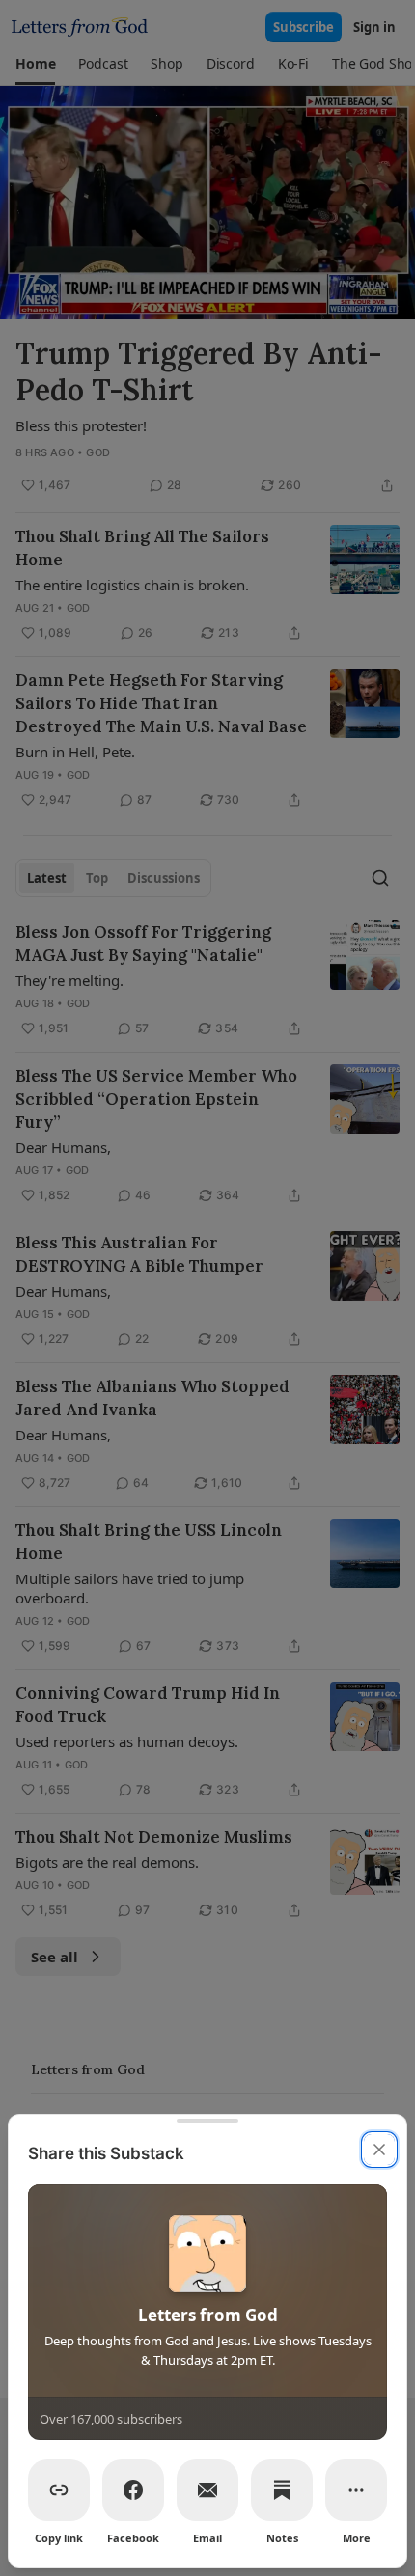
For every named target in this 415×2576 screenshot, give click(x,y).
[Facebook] (133, 2490)
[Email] (207, 2490)
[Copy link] (59, 2490)
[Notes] (282, 2490)
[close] (379, 2150)
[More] (356, 2490)
